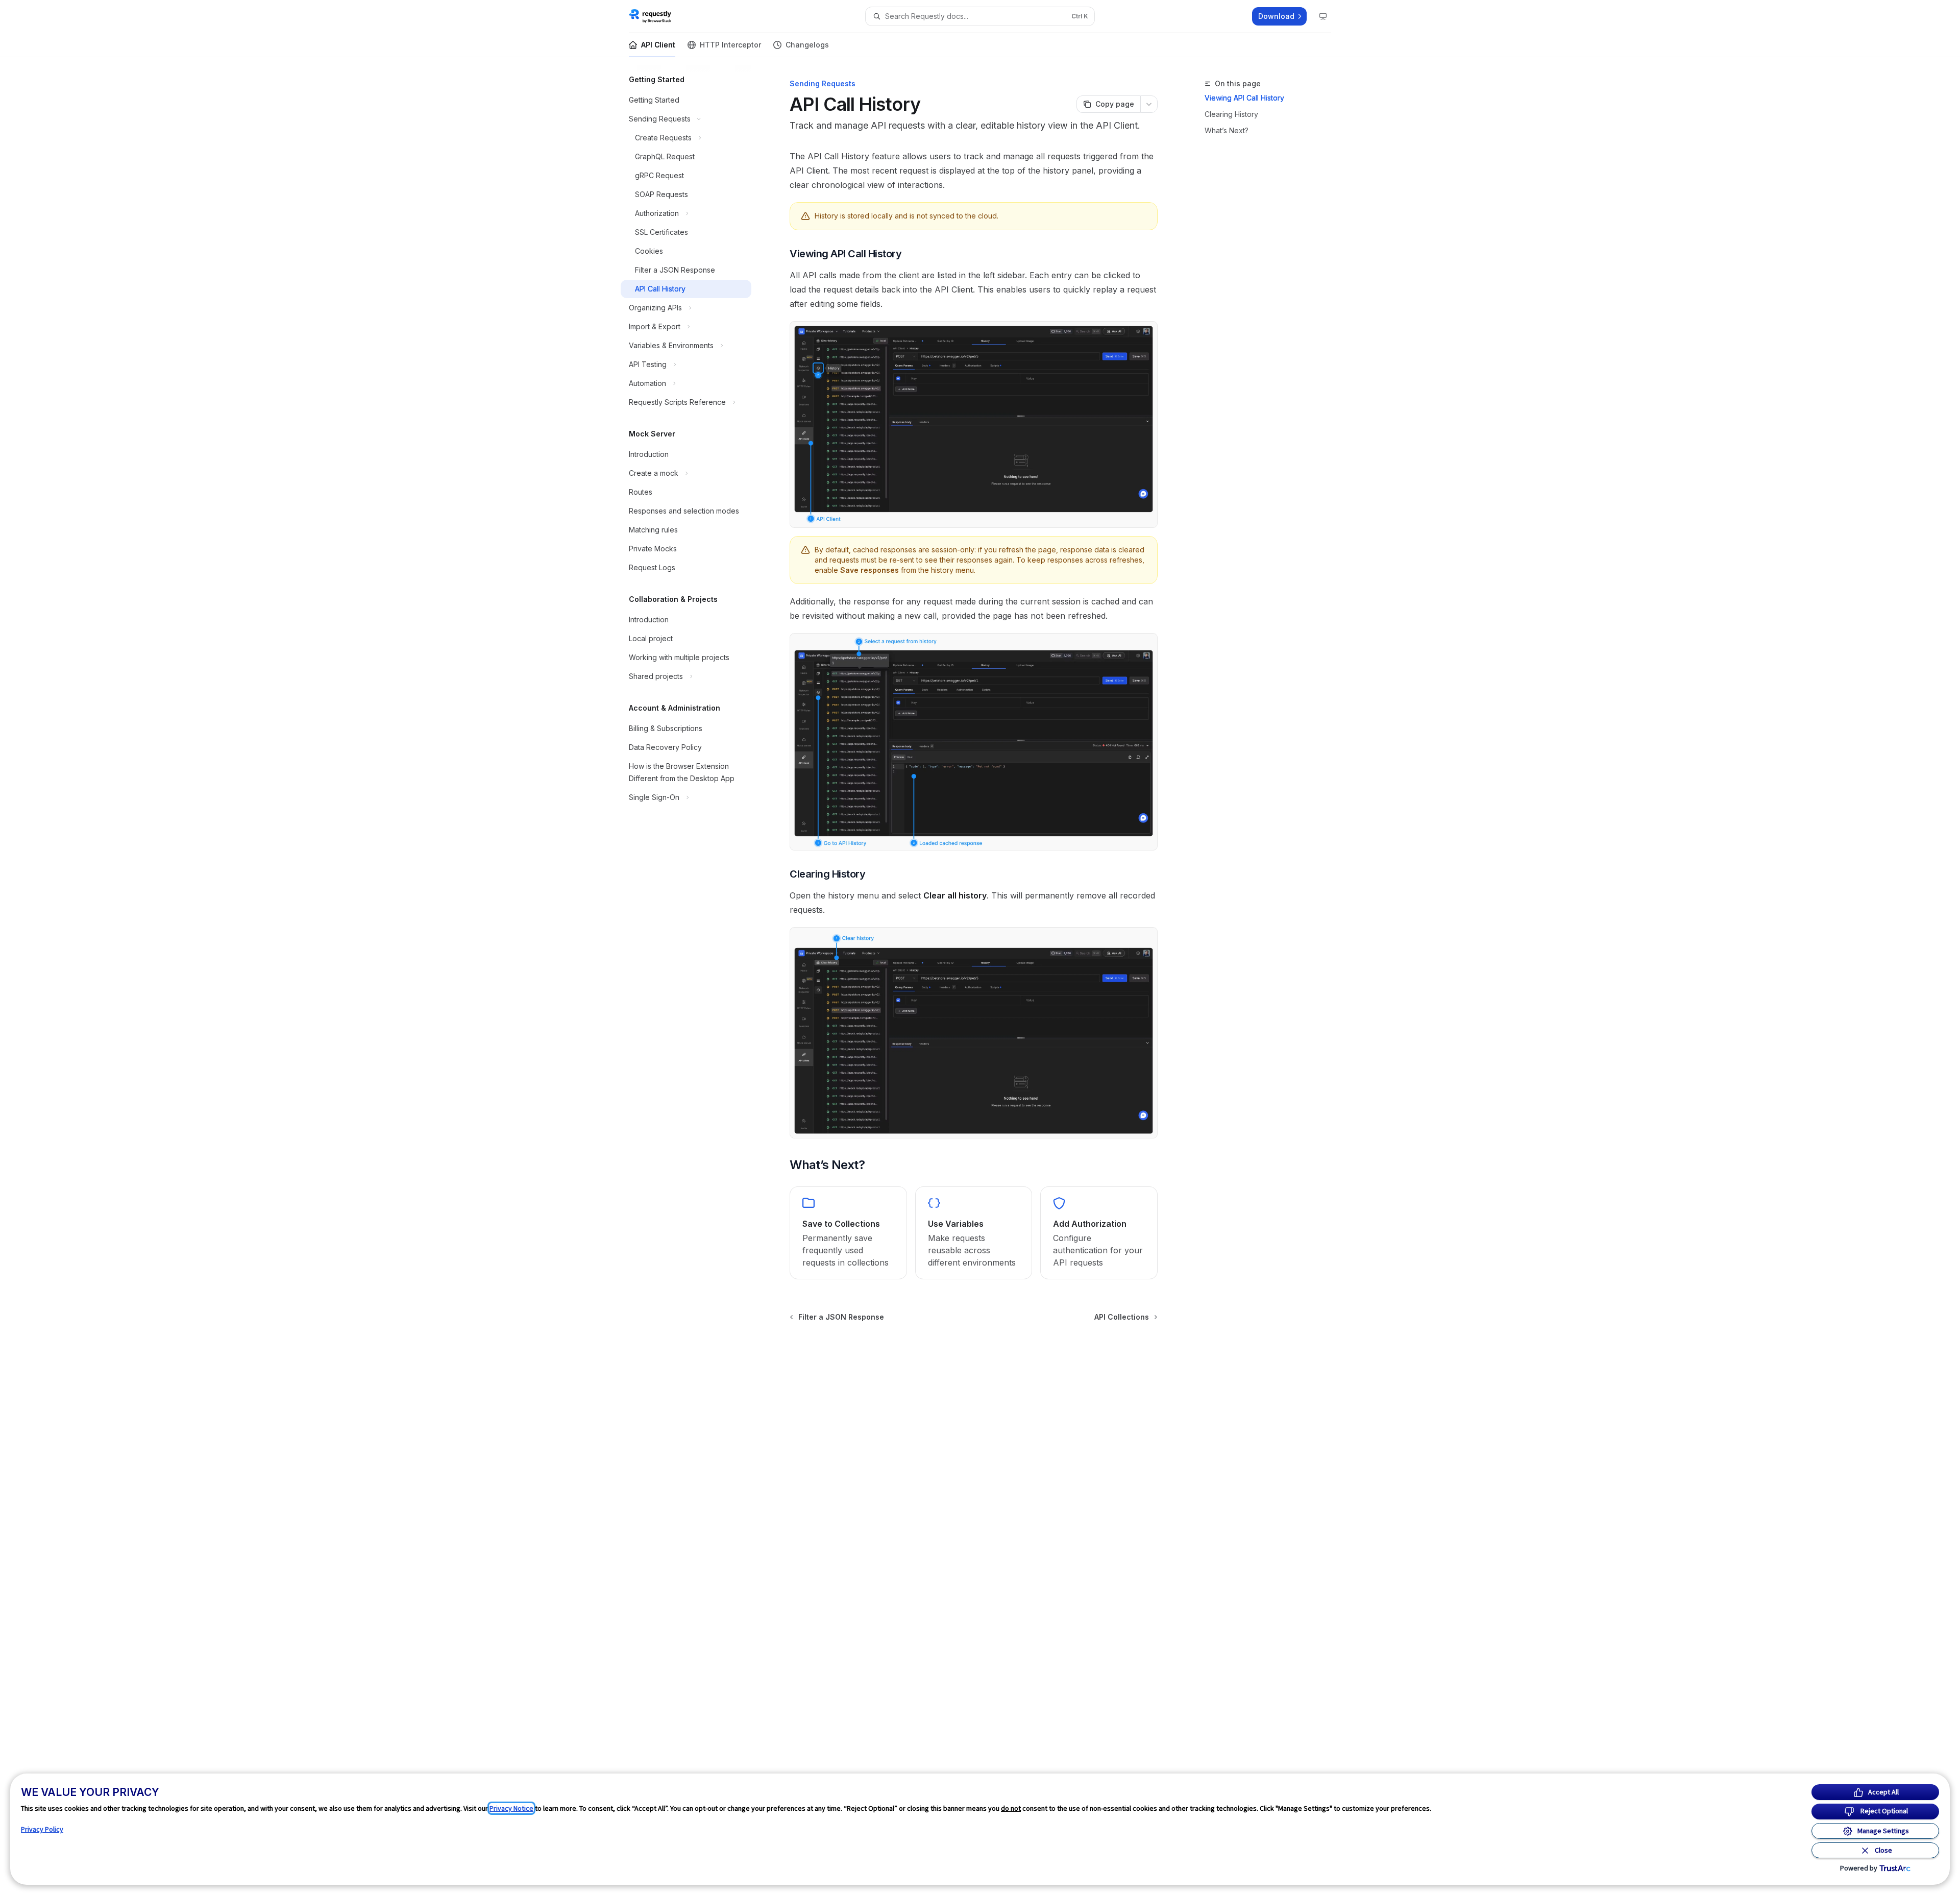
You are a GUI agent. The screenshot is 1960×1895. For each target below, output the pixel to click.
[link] (848, 1233)
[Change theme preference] (1323, 16)
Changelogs (807, 45)
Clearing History (1231, 114)
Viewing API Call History (1244, 98)
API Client (658, 45)
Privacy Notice (511, 1808)
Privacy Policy (42, 1829)
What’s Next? (1227, 130)
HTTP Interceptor (730, 45)
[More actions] (1149, 104)
